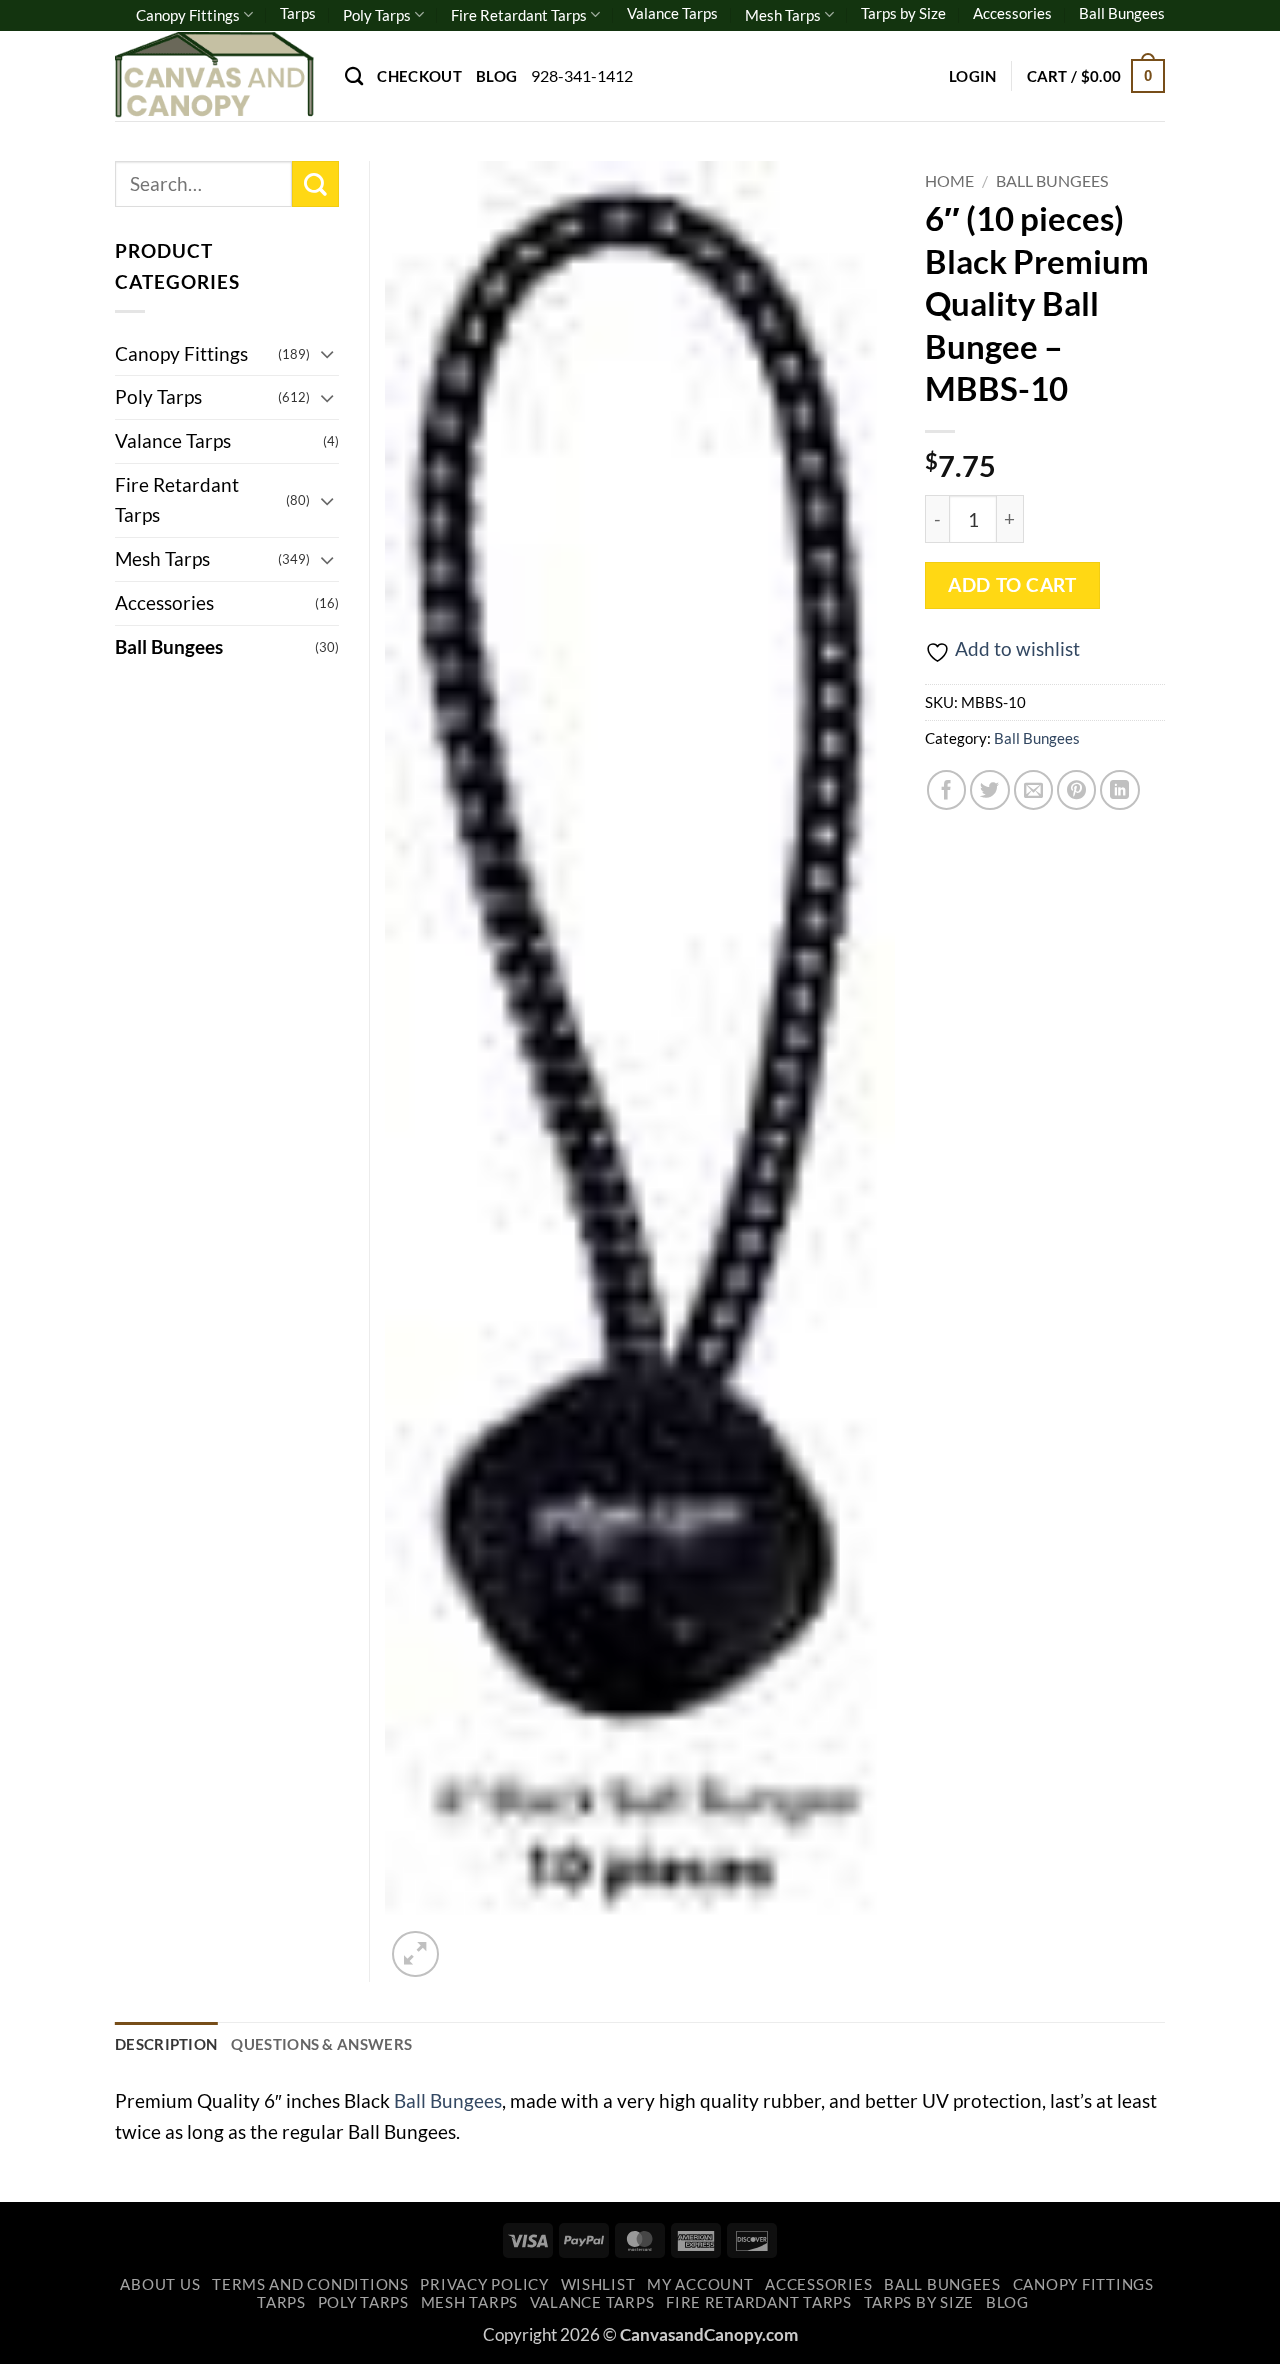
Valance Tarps (672, 13)
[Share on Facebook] (947, 790)
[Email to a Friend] (1034, 790)
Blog (496, 76)
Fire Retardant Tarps (519, 15)
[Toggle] (327, 353)
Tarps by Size (903, 13)
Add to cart (1012, 585)
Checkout (419, 76)
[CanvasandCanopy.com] (215, 75)
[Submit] (315, 184)
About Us (160, 2284)
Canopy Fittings (188, 15)
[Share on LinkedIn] (1120, 790)
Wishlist (598, 2284)
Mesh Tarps (783, 15)
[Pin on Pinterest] (1077, 790)
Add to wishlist (1017, 648)
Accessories (1012, 13)
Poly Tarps (377, 15)
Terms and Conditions (310, 2284)
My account (700, 2284)
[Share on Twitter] (990, 790)
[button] (973, 76)
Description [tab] (166, 2044)
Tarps (298, 13)
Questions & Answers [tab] (321, 2044)
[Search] (354, 76)
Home (949, 180)
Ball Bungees (1122, 13)
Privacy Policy (484, 2284)
